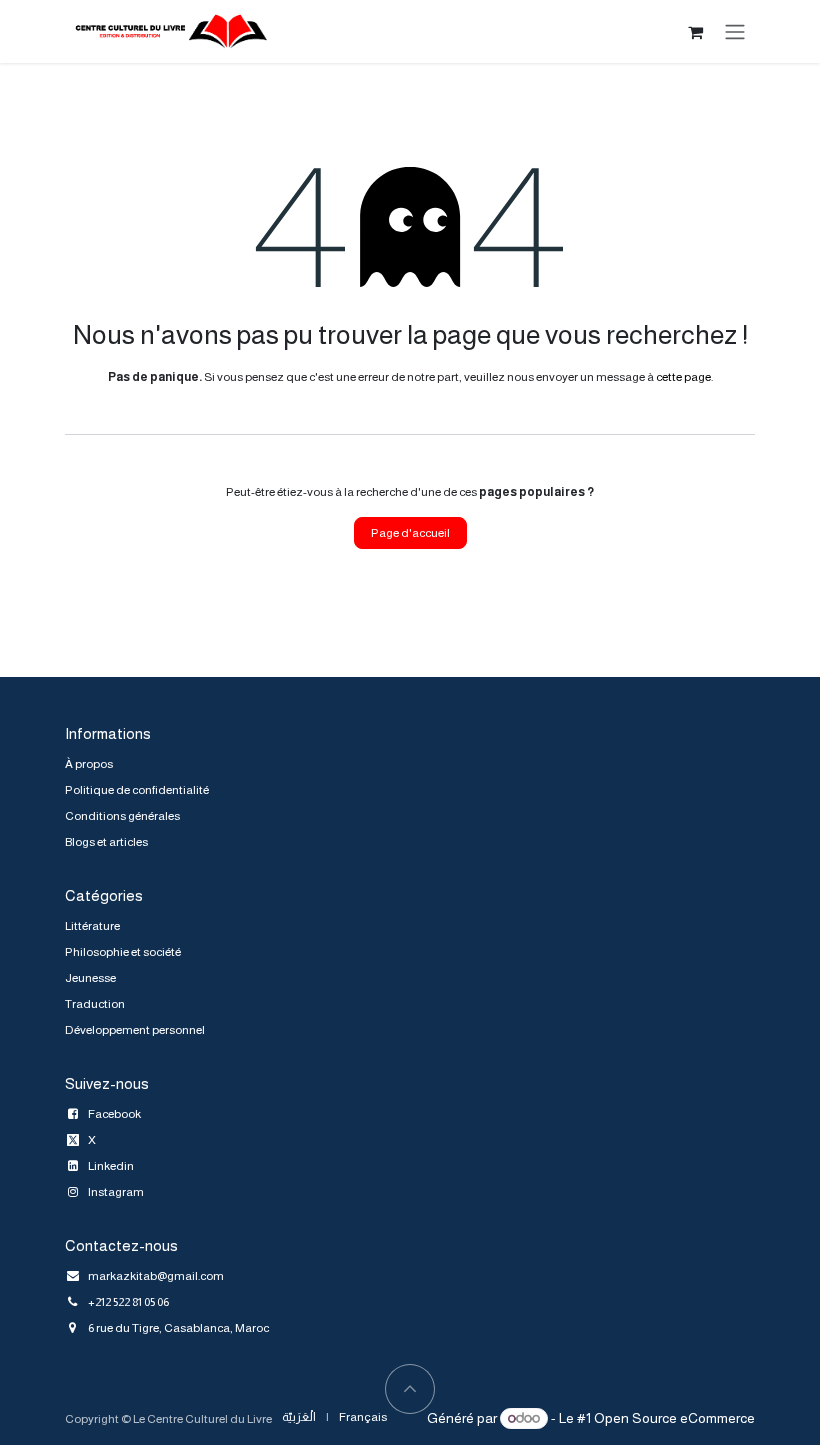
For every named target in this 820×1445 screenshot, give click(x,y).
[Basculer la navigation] (735, 31)
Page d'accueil (410, 533)
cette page (683, 377)
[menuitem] (299, 1417)
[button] (410, 1389)
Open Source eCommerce (674, 1418)
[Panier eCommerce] (695, 32)
